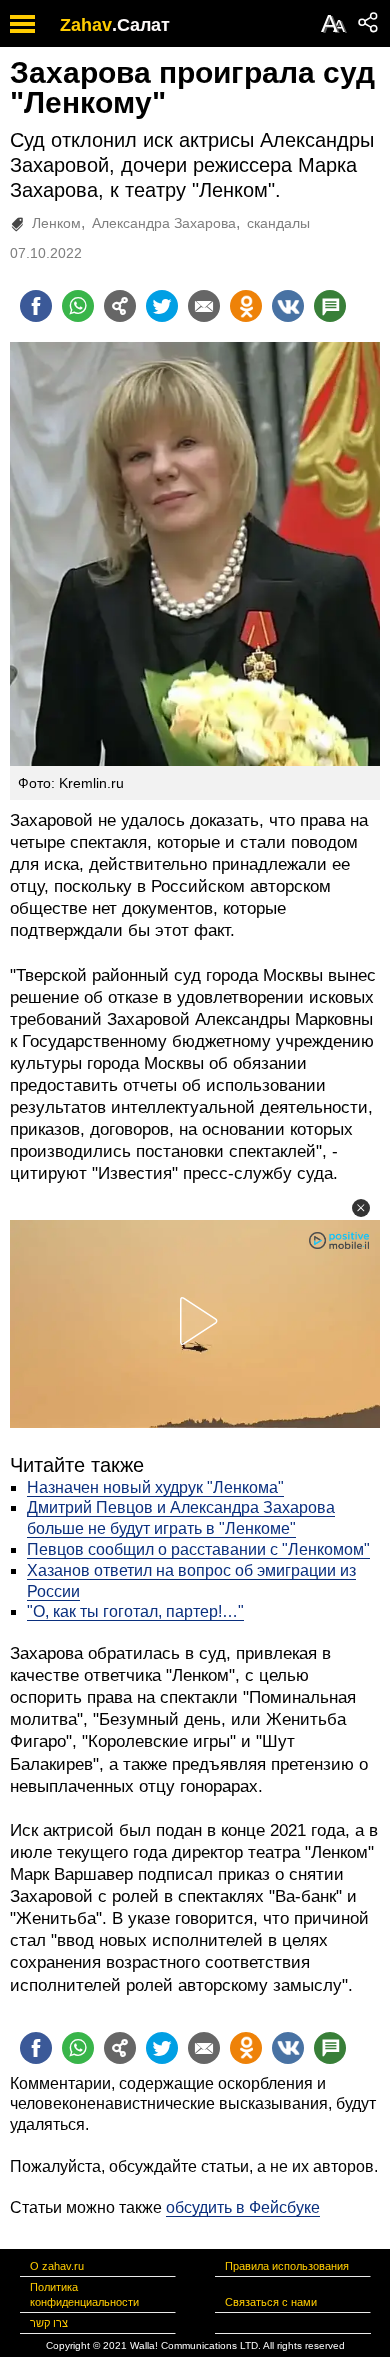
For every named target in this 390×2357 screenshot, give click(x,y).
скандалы (278, 223)
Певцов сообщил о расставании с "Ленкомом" (198, 1549)
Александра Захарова (164, 223)
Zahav (86, 25)
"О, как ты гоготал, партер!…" (135, 1611)
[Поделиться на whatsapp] (78, 306)
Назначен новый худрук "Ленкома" (155, 1487)
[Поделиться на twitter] (162, 306)
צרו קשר (49, 2323)
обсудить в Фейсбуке (243, 2207)
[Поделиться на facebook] (36, 306)
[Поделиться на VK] (288, 306)
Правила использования (287, 2266)
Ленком (56, 223)
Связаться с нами (271, 2302)
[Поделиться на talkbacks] (330, 306)
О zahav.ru (57, 2266)
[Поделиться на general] (120, 306)
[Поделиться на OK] (246, 306)
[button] (361, 1208)
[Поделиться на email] (204, 306)
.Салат (141, 25)
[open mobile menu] (22, 23)
